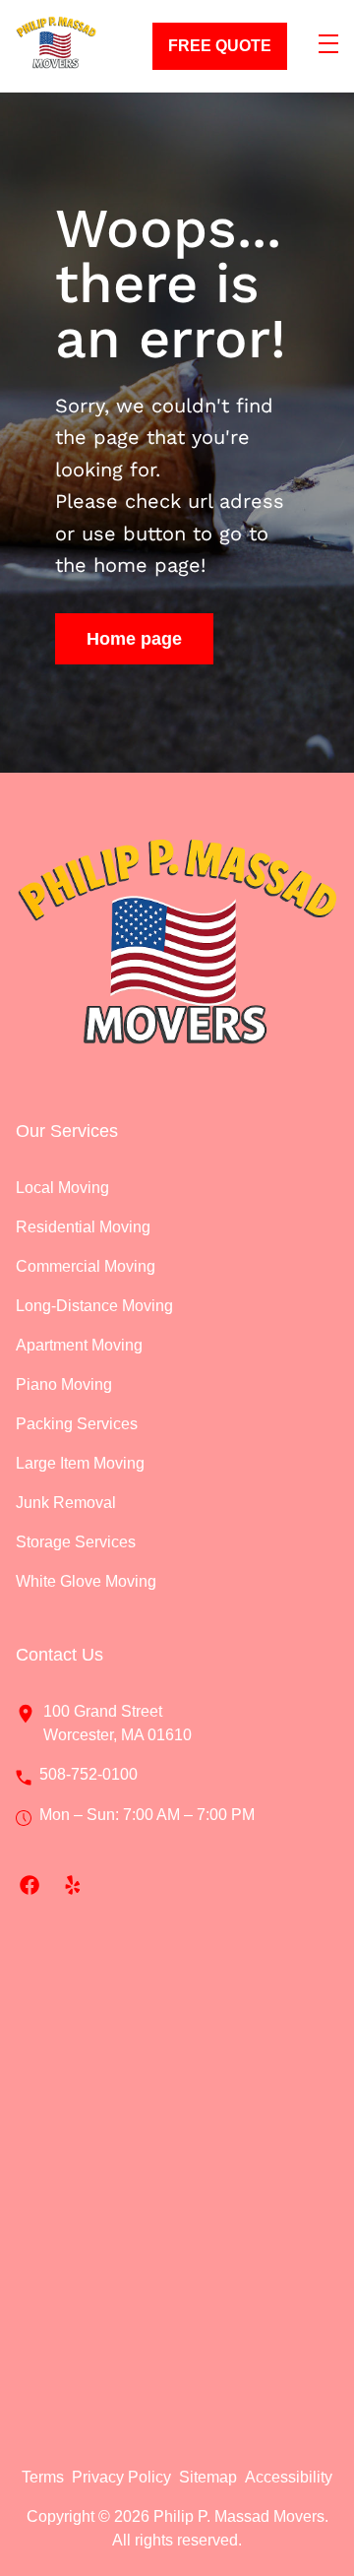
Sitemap (208, 2477)
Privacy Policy (121, 2477)
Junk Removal (66, 1503)
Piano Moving (64, 1384)
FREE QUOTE (220, 46)
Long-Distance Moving (94, 1306)
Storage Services (76, 1542)
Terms (43, 2477)
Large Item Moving (80, 1463)
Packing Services (77, 1424)
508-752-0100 (88, 1774)
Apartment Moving (79, 1345)
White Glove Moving (86, 1581)
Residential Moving (83, 1227)
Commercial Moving (86, 1266)
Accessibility (289, 2477)
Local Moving (62, 1188)
